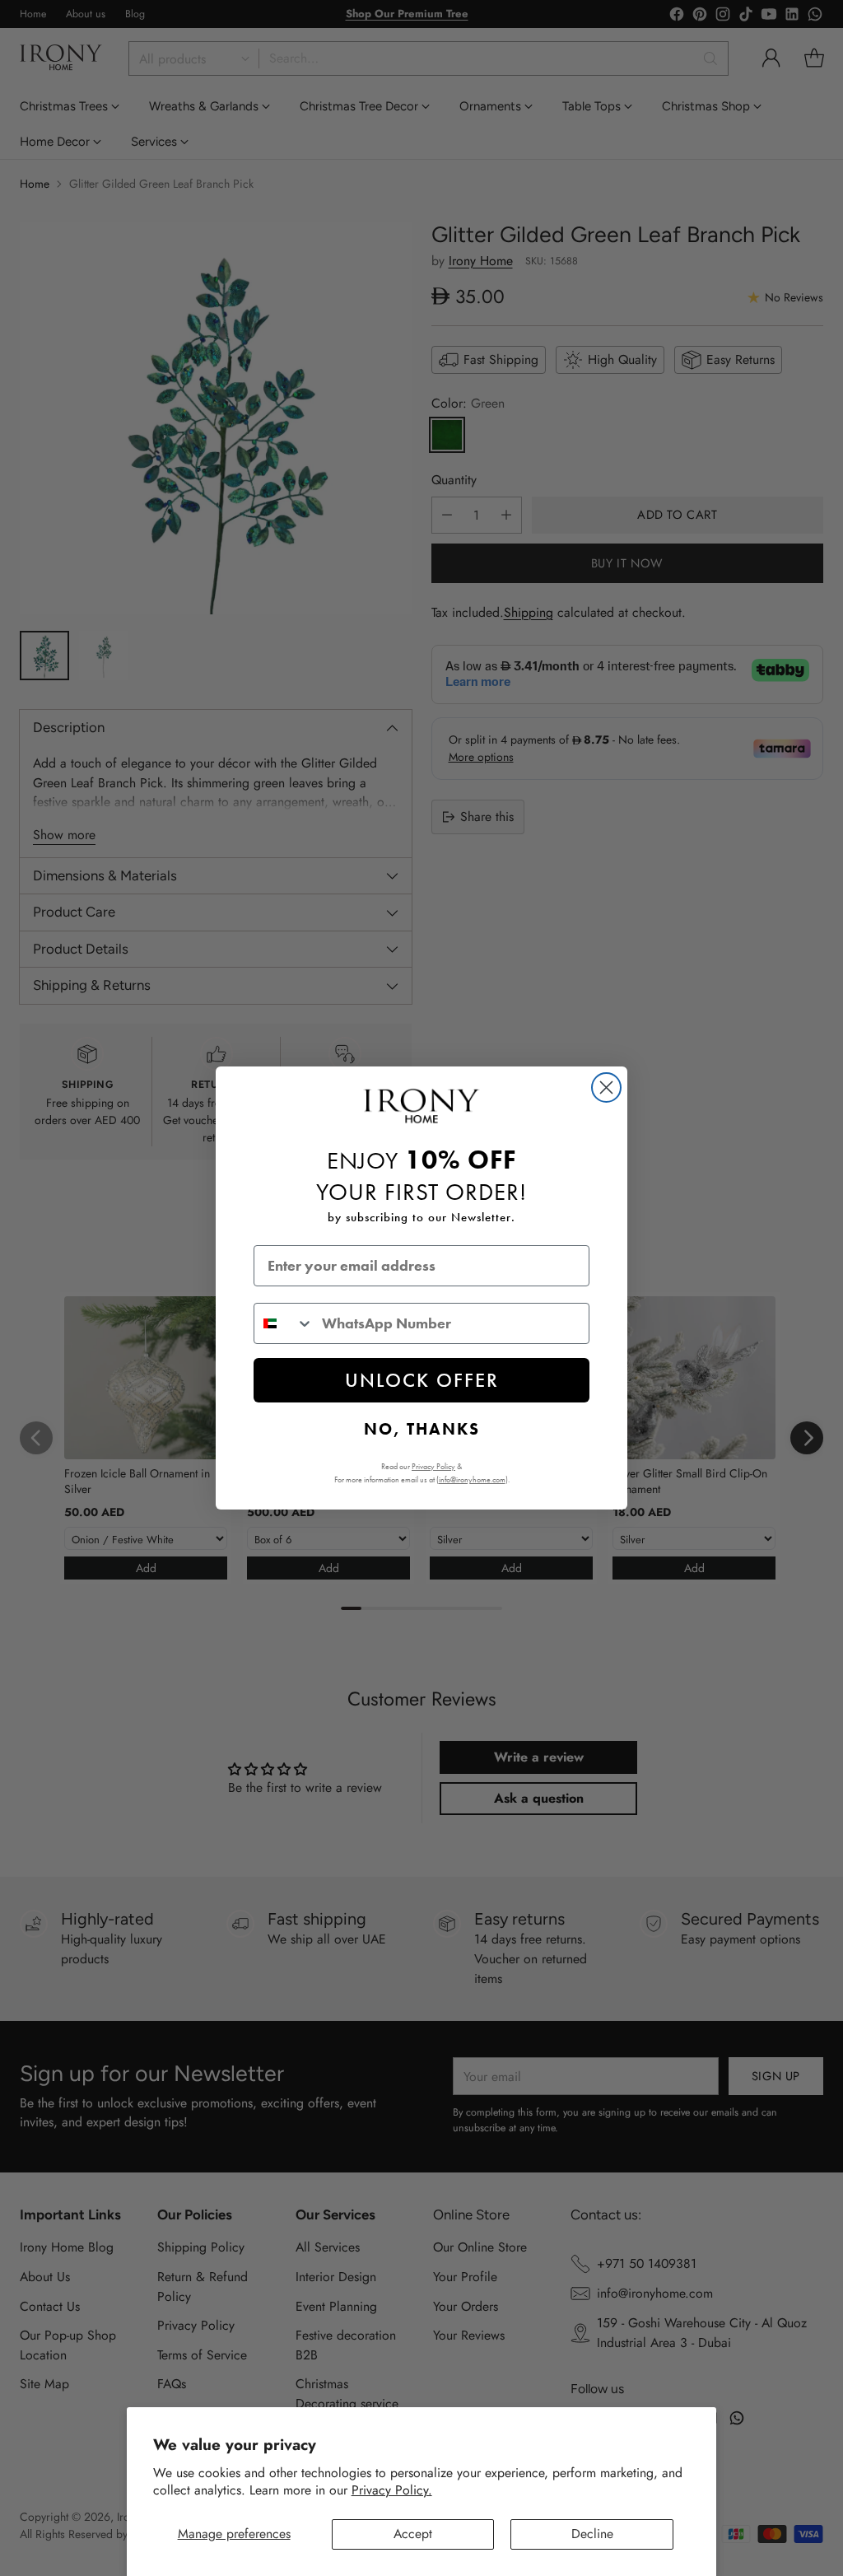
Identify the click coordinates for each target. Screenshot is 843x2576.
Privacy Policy (433, 1466)
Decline (592, 2534)
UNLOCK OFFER (422, 1380)
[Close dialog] (606, 1087)
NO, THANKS (422, 1429)
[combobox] (284, 1323)
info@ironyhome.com (472, 1479)
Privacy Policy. (392, 2490)
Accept (413, 2534)
